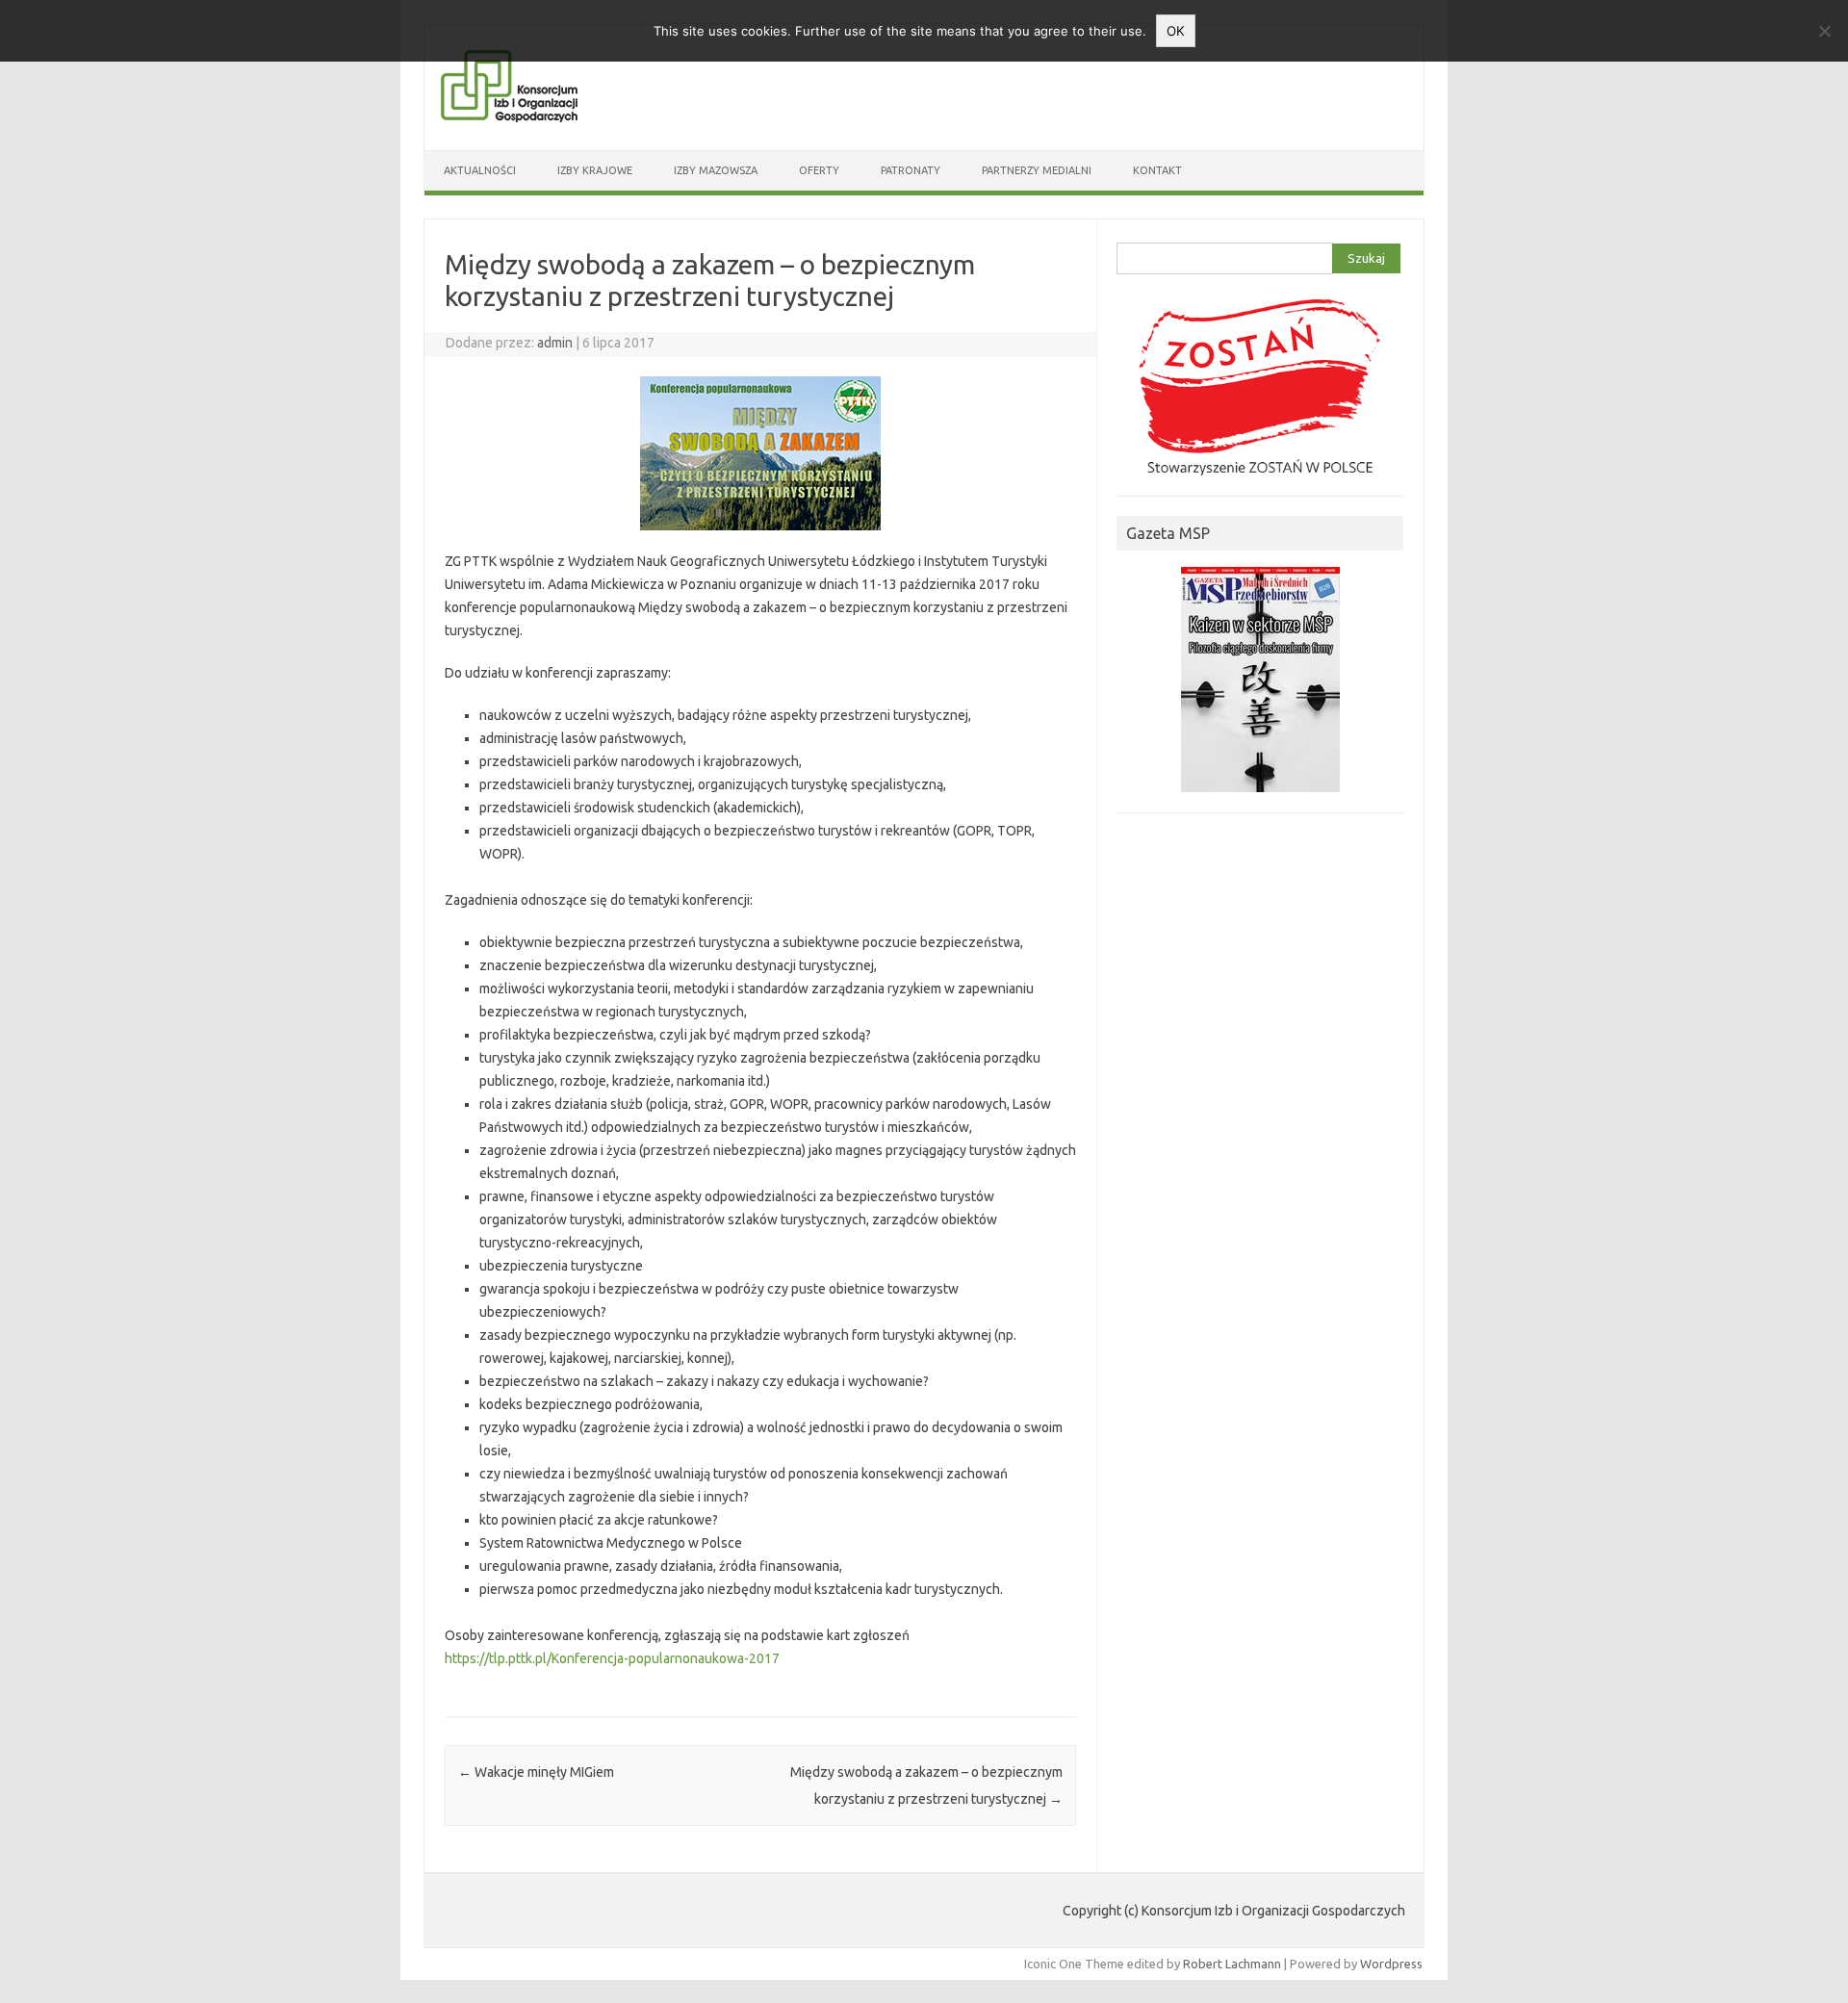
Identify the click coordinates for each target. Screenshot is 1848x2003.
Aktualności (480, 170)
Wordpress (1391, 1964)
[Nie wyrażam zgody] (1824, 31)
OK (1176, 31)
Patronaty (911, 170)
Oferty (819, 170)
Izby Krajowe (595, 170)
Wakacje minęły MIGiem (536, 1772)
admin (555, 343)
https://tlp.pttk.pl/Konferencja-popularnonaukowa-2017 (612, 1658)
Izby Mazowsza (716, 170)
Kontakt (1157, 170)
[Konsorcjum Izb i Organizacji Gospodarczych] (509, 117)
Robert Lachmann (1232, 1964)
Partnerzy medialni (1037, 170)
